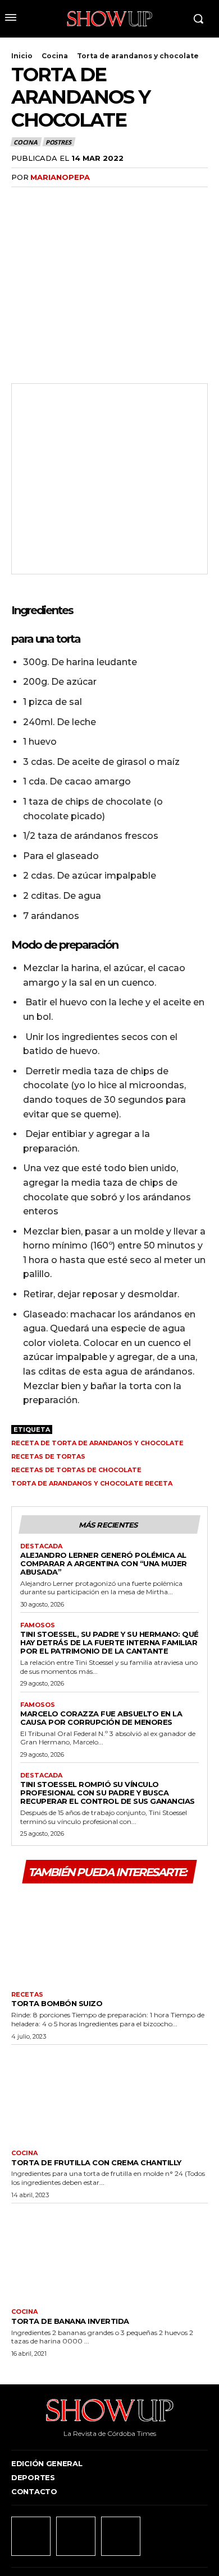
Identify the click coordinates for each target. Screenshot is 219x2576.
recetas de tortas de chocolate (76, 1470)
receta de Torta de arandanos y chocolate (97, 1443)
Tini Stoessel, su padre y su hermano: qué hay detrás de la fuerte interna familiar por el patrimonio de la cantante (109, 1642)
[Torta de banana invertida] (109, 2253)
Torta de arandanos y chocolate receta (92, 1483)
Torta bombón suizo (57, 2003)
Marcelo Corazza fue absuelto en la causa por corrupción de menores (101, 1718)
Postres (58, 142)
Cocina (55, 56)
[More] (126, 200)
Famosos (38, 1625)
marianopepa (60, 177)
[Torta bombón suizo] (109, 1936)
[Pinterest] (74, 200)
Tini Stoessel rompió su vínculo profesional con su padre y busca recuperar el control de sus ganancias (108, 1793)
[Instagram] (76, 2536)
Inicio (22, 56)
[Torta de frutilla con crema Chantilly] (109, 2095)
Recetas (27, 1995)
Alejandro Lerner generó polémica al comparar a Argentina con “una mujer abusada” (104, 1563)
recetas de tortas (48, 1456)
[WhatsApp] (100, 200)
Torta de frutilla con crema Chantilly (96, 2162)
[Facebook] (22, 200)
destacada (41, 1546)
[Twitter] (48, 200)
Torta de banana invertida (70, 2321)
